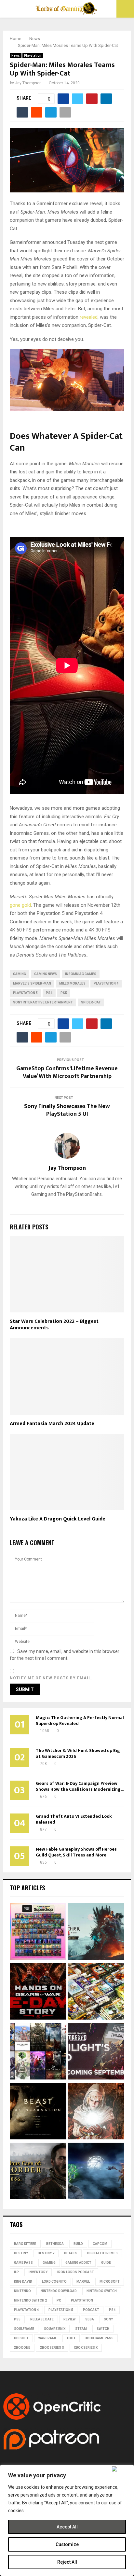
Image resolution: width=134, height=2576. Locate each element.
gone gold (20, 905)
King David (23, 2282)
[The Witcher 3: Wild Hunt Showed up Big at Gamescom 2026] (96, 1932)
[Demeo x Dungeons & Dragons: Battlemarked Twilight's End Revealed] (96, 2052)
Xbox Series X (86, 2348)
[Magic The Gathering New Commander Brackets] (96, 1992)
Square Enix (55, 2329)
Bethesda (55, 2244)
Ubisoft (21, 2338)
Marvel (83, 2282)
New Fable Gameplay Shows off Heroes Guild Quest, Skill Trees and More (76, 1852)
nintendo (22, 2291)
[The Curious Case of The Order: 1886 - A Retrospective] (38, 2172)
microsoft (110, 2282)
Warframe (48, 2338)
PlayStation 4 (106, 983)
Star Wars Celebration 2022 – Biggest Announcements (54, 1325)
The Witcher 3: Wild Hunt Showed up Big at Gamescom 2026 (78, 1753)
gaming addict (78, 2263)
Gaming (20, 974)
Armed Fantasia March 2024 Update (52, 1424)
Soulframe (24, 2329)
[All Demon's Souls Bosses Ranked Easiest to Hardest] (96, 2112)
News (16, 56)
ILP (16, 2272)
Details (71, 2253)
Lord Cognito (54, 2282)
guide (106, 2263)
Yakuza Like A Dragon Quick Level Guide (58, 1519)
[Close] (121, 2469)
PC (59, 2300)
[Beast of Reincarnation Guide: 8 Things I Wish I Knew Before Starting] (38, 2112)
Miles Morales (72, 983)
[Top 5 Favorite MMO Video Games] (38, 2052)
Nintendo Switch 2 (30, 2300)
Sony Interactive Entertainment (43, 1002)
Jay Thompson (28, 83)
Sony (108, 2319)
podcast (91, 2310)
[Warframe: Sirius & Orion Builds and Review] (96, 2172)
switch (103, 2329)
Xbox (71, 2338)
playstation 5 (25, 993)
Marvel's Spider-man (32, 983)
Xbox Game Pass (99, 2338)
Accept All (67, 2527)
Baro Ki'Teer (25, 2244)
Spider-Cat (91, 1002)
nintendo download (59, 2291)
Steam (81, 2329)
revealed (89, 317)
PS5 (64, 993)
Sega (90, 2319)
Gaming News (46, 974)
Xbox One (22, 2348)
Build (78, 2244)
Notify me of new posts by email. (51, 1678)
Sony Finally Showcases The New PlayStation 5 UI (67, 1110)
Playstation (33, 56)
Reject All (67, 2562)
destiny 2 (46, 2253)
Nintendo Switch (102, 2291)
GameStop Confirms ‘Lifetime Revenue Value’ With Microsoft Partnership (67, 1072)
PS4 (49, 993)
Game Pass (23, 2263)
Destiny (21, 2253)
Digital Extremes (102, 2253)
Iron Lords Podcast (76, 2272)
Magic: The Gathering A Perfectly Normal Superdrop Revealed (80, 1721)
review (69, 2319)
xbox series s (52, 2348)
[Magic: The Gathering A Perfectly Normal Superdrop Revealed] (38, 1932)
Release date (42, 2319)
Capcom (100, 2244)
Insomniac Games (81, 974)
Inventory (38, 2272)
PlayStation (82, 2300)
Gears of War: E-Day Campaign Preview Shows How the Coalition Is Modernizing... (80, 1786)
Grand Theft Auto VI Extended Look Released (74, 1819)
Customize (67, 2544)
